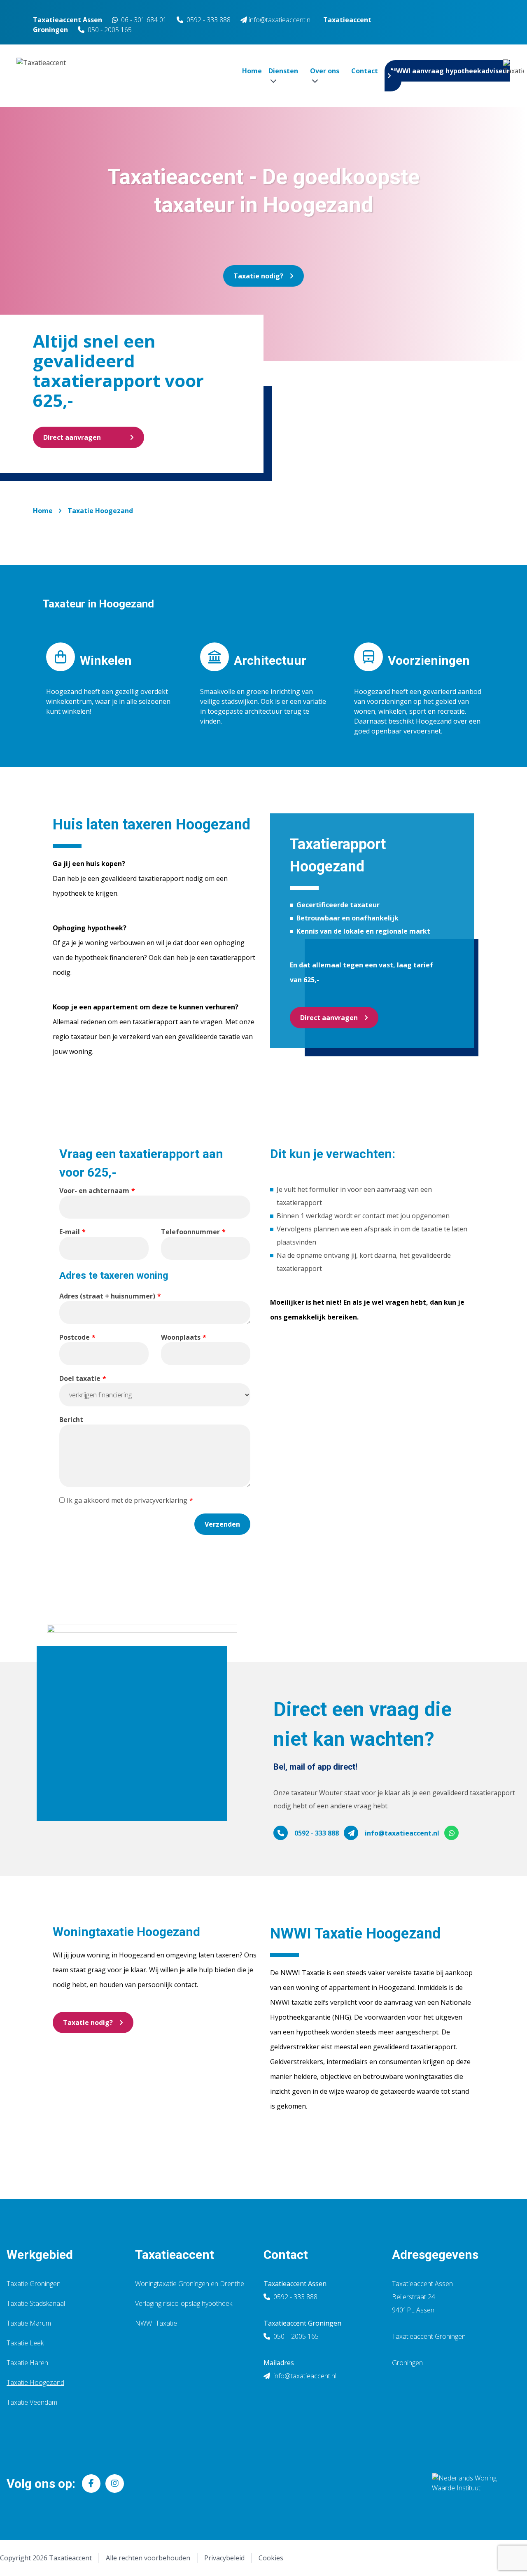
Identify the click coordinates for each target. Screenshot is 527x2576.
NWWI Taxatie (156, 2323)
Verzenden (222, 1524)
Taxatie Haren (27, 2363)
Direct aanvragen (72, 437)
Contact (365, 71)
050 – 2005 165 (295, 2336)
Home (252, 71)
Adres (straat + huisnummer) (107, 1296)
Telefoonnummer (190, 1232)
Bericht (71, 1420)
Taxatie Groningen (34, 2284)
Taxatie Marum (29, 2323)
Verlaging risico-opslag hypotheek (184, 2303)
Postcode (75, 1337)
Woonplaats (181, 1337)
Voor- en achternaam (94, 1191)
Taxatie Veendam (32, 2402)
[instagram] (115, 2484)
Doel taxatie (80, 1378)
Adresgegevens (435, 2255)
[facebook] (91, 2484)
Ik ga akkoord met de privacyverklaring (127, 1500)
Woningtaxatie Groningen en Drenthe (190, 2284)
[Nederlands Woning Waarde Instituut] (470, 2483)
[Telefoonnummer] (281, 1833)
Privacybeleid (224, 2558)
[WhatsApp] (452, 1833)
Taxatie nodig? (258, 276)
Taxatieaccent (175, 2255)
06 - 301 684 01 (143, 20)
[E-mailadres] (351, 1833)
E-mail (70, 1232)
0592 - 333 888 (209, 20)
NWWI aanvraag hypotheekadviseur (450, 71)
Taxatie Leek (25, 2343)
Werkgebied (40, 2255)
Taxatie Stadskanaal (36, 2303)
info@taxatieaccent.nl (402, 1833)
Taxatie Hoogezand (100, 511)
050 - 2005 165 (110, 30)
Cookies (271, 2558)
